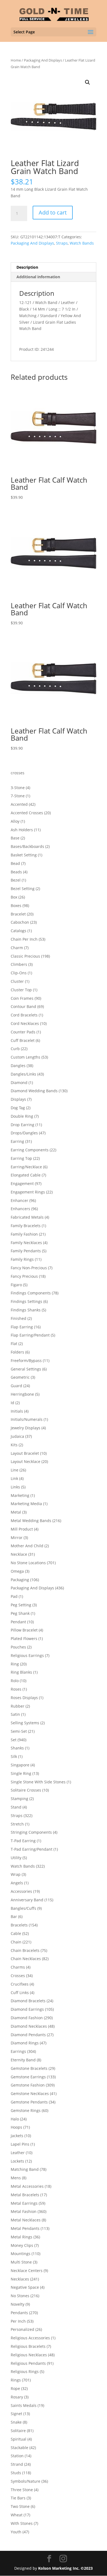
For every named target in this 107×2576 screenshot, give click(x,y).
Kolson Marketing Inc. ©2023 (65, 2568)
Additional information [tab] (38, 277)
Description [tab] (27, 267)
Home (16, 60)
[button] (88, 82)
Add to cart (53, 212)
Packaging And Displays (43, 60)
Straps (62, 243)
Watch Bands (82, 243)
